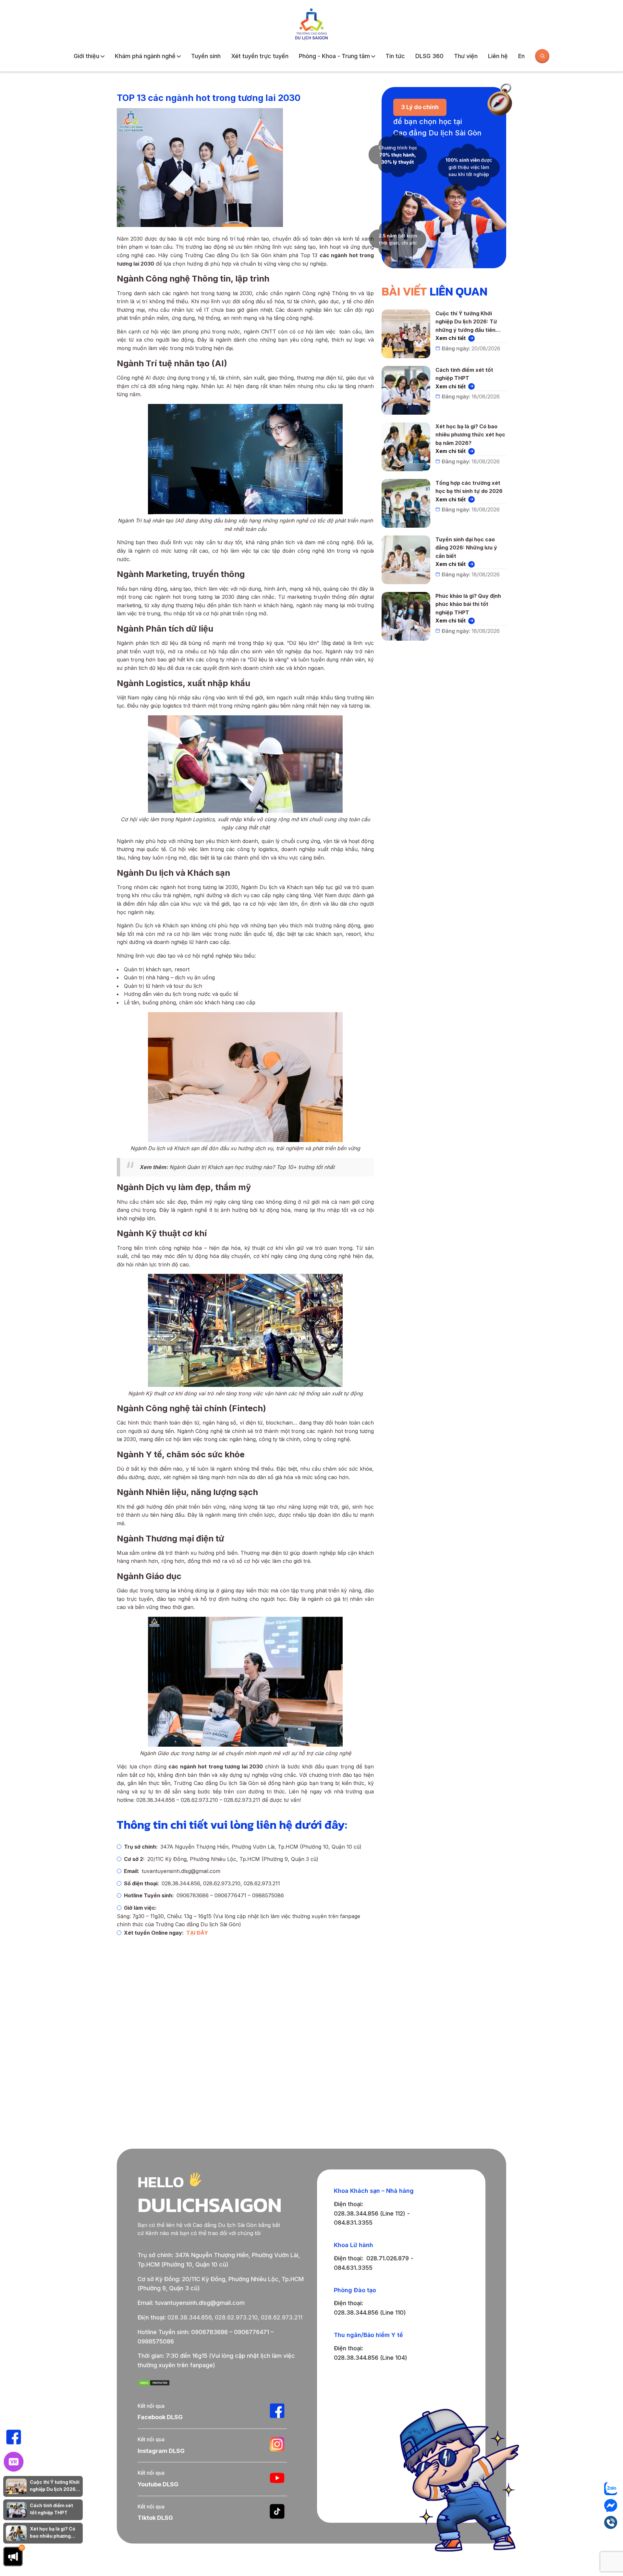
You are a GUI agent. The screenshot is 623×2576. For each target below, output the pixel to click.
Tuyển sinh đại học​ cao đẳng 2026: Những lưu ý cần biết (466, 548)
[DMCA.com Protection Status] (154, 2384)
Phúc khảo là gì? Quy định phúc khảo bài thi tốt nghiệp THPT (468, 604)
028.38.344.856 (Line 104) (371, 2358)
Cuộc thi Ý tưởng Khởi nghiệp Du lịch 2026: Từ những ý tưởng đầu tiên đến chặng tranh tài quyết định (469, 322)
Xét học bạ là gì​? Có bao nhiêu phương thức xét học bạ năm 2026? (470, 435)
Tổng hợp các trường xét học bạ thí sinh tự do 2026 (469, 487)
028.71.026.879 (388, 2258)
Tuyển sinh (206, 56)
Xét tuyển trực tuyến (260, 56)
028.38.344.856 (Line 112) (370, 2213)
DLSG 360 (429, 56)
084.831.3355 (353, 2223)
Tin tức (395, 56)
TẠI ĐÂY (197, 1933)
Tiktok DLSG (155, 2518)
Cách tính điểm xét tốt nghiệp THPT (464, 374)
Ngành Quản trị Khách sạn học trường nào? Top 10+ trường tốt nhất (252, 1167)
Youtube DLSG (158, 2484)
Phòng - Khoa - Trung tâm (334, 56)
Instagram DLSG (161, 2451)
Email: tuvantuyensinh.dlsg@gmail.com (191, 2303)
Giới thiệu (86, 56)
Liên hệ (498, 56)
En (521, 56)
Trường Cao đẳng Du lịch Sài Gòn (216, 1783)
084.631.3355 (353, 2268)
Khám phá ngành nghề (145, 56)
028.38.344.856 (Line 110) (370, 2312)
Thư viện (466, 56)
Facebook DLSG (160, 2417)
